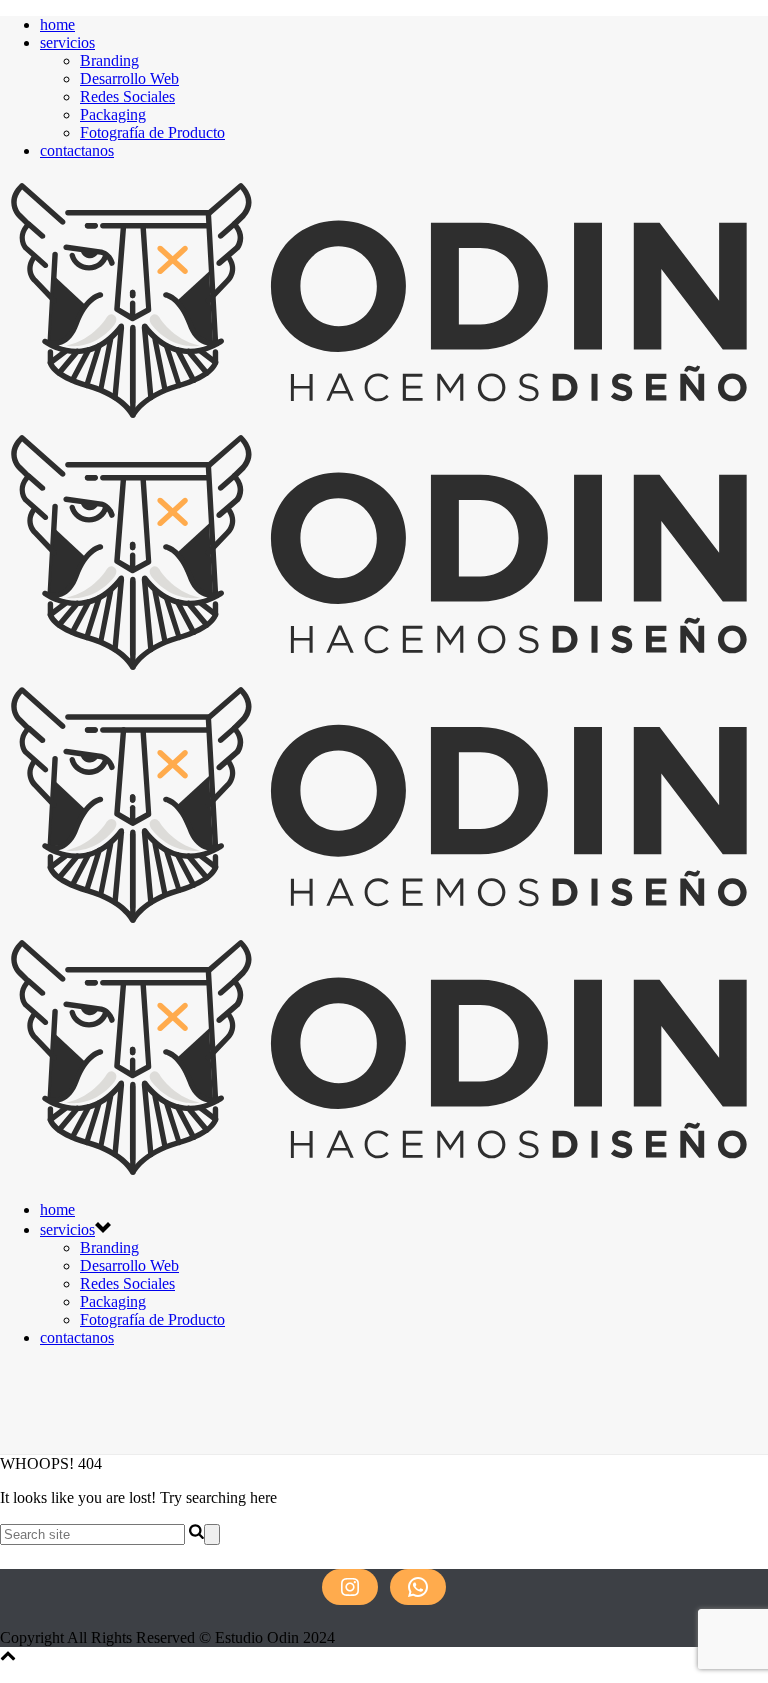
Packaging (113, 114)
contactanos (77, 150)
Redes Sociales (127, 96)
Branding (109, 60)
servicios (67, 42)
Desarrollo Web (129, 78)
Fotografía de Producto (152, 132)
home (57, 24)
